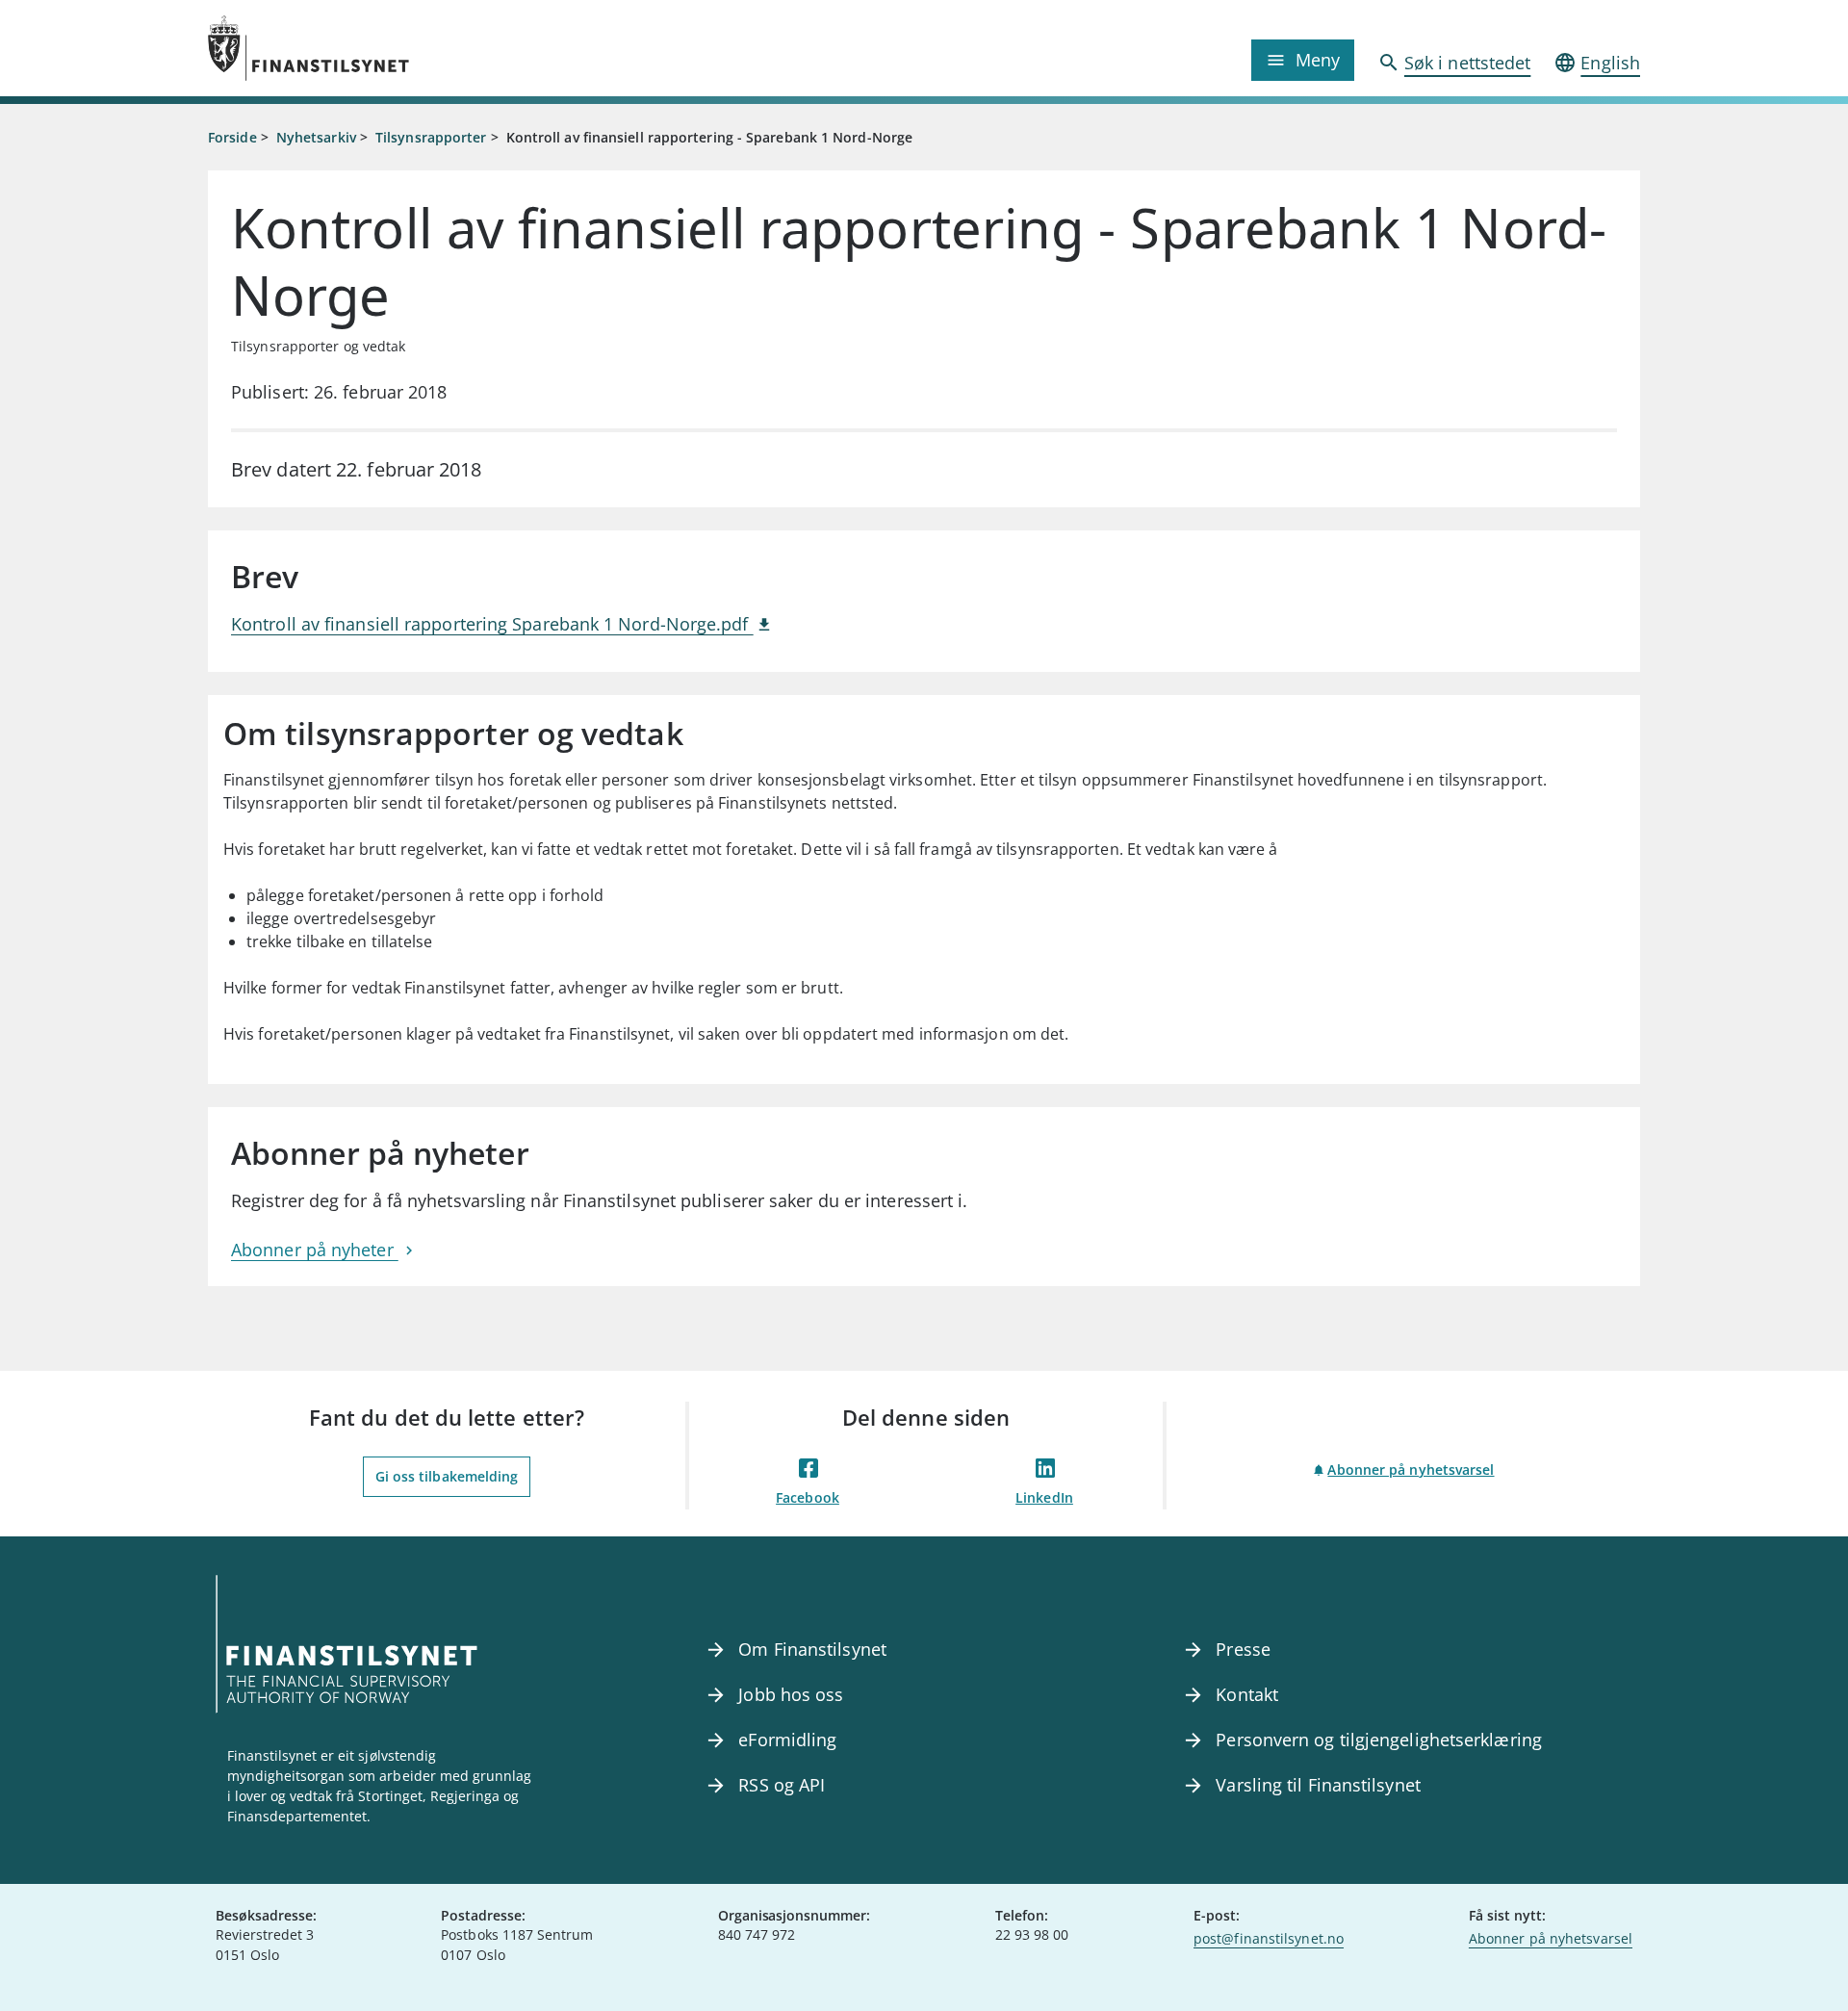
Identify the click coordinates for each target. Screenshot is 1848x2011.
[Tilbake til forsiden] (387, 48)
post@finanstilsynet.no (1269, 1938)
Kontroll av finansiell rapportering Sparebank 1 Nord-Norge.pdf (492, 624)
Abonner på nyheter (315, 1250)
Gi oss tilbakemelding (447, 1476)
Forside (232, 137)
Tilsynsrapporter (431, 137)
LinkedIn (1044, 1497)
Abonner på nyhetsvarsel (1411, 1470)
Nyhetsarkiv (316, 137)
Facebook (808, 1497)
